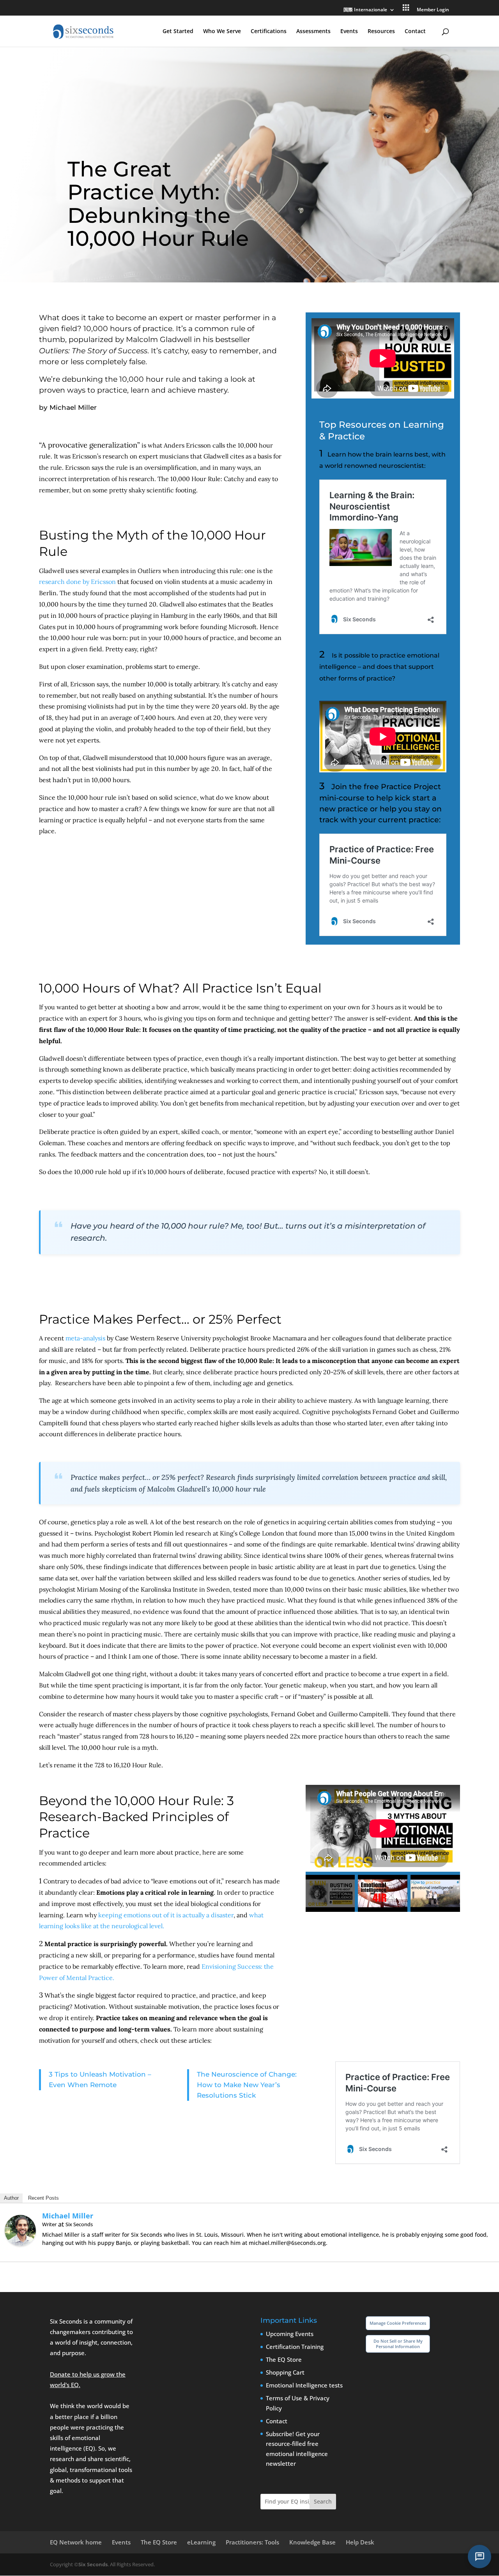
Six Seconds (93, 2564)
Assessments (313, 32)
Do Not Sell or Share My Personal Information (398, 2344)
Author (11, 2198)
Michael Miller (68, 2216)
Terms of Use (284, 2398)
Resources (381, 32)
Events (349, 32)
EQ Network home (76, 2542)
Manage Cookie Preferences (398, 2323)
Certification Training (295, 2347)
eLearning (201, 2542)
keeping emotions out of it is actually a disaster (166, 1915)
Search (323, 2501)
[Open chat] (480, 2557)
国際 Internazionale (365, 10)
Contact (415, 32)
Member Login (433, 10)
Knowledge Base (312, 2542)
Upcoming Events (290, 2334)
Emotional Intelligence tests (304, 2385)
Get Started (178, 32)
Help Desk (360, 2542)
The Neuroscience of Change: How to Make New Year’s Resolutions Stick (247, 2085)
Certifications (269, 32)
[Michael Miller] (20, 2248)
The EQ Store (284, 2359)
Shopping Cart (285, 2372)
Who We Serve (222, 32)
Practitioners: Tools (252, 2542)
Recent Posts (43, 2198)
